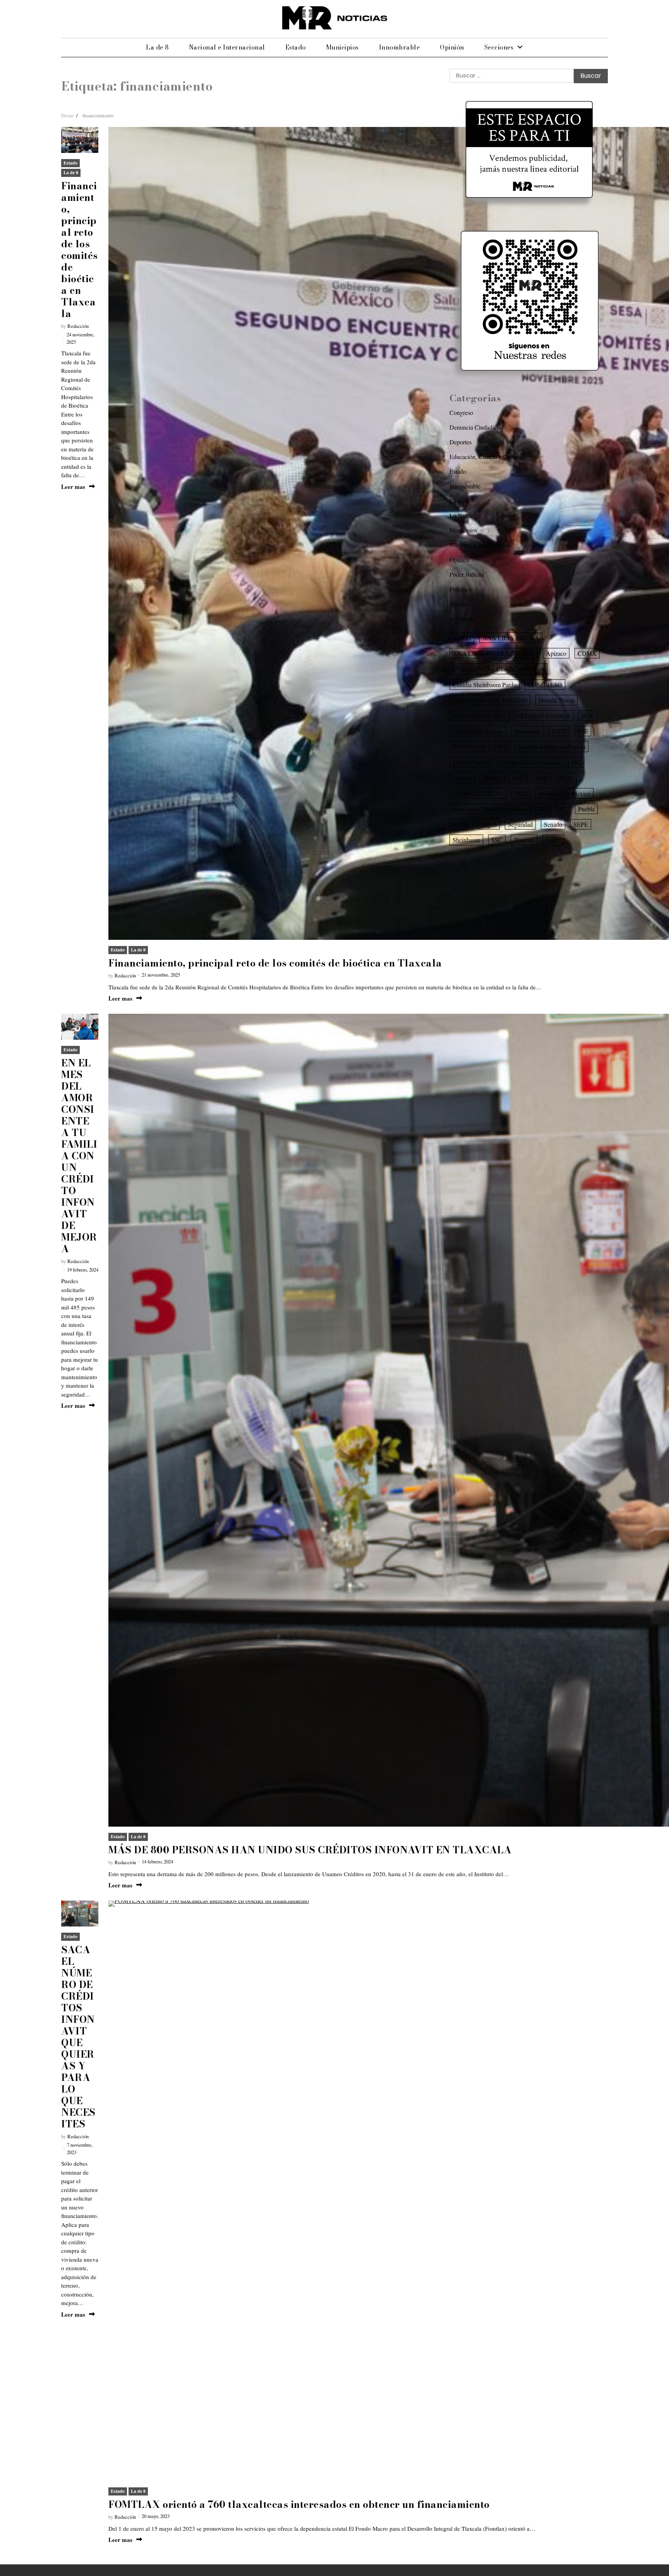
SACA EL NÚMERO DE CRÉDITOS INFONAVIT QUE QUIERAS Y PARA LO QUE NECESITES (78, 2037)
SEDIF (461, 824)
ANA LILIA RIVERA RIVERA (494, 653)
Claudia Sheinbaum (520, 669)
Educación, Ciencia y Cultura (485, 457)
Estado (296, 47)
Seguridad (520, 824)
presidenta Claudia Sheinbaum (490, 809)
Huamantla (527, 731)
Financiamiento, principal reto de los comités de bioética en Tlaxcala (80, 250)
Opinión (452, 47)
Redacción (78, 326)
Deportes (461, 442)
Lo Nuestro (463, 515)
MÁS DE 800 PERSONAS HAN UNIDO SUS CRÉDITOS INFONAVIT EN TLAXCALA (310, 1850)
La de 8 (157, 47)
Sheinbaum (466, 840)
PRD (521, 793)
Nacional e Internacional (227, 47)
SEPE (581, 824)
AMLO (462, 638)
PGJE (566, 778)
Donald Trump (557, 700)
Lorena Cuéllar (471, 762)
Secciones (499, 47)
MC (576, 762)
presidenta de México (564, 793)
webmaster (463, 618)
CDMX (587, 653)
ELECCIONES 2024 (479, 716)
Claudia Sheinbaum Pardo (485, 684)
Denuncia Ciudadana (475, 427)
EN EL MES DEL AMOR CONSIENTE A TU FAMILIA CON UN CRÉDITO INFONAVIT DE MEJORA (79, 1156)
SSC (497, 840)
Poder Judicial (467, 574)
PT (563, 809)
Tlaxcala (524, 840)
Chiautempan (469, 669)
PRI (543, 809)
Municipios (342, 47)
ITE (502, 746)
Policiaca (461, 589)
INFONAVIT (469, 746)
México (492, 778)
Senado (459, 604)
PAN (542, 778)
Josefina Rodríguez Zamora (552, 746)
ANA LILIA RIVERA (511, 638)
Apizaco (556, 653)
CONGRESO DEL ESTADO (490, 700)
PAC (518, 778)
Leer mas (73, 487)
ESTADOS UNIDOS (543, 716)
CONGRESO (545, 684)
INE (583, 731)
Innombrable (400, 47)
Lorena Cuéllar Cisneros (530, 762)
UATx (553, 840)
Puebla (586, 809)
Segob (489, 824)
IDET (559, 731)
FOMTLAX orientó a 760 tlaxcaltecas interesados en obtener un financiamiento (299, 2504)
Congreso (461, 412)
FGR (588, 716)
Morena (462, 778)
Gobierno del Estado (478, 731)
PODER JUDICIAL (478, 793)
